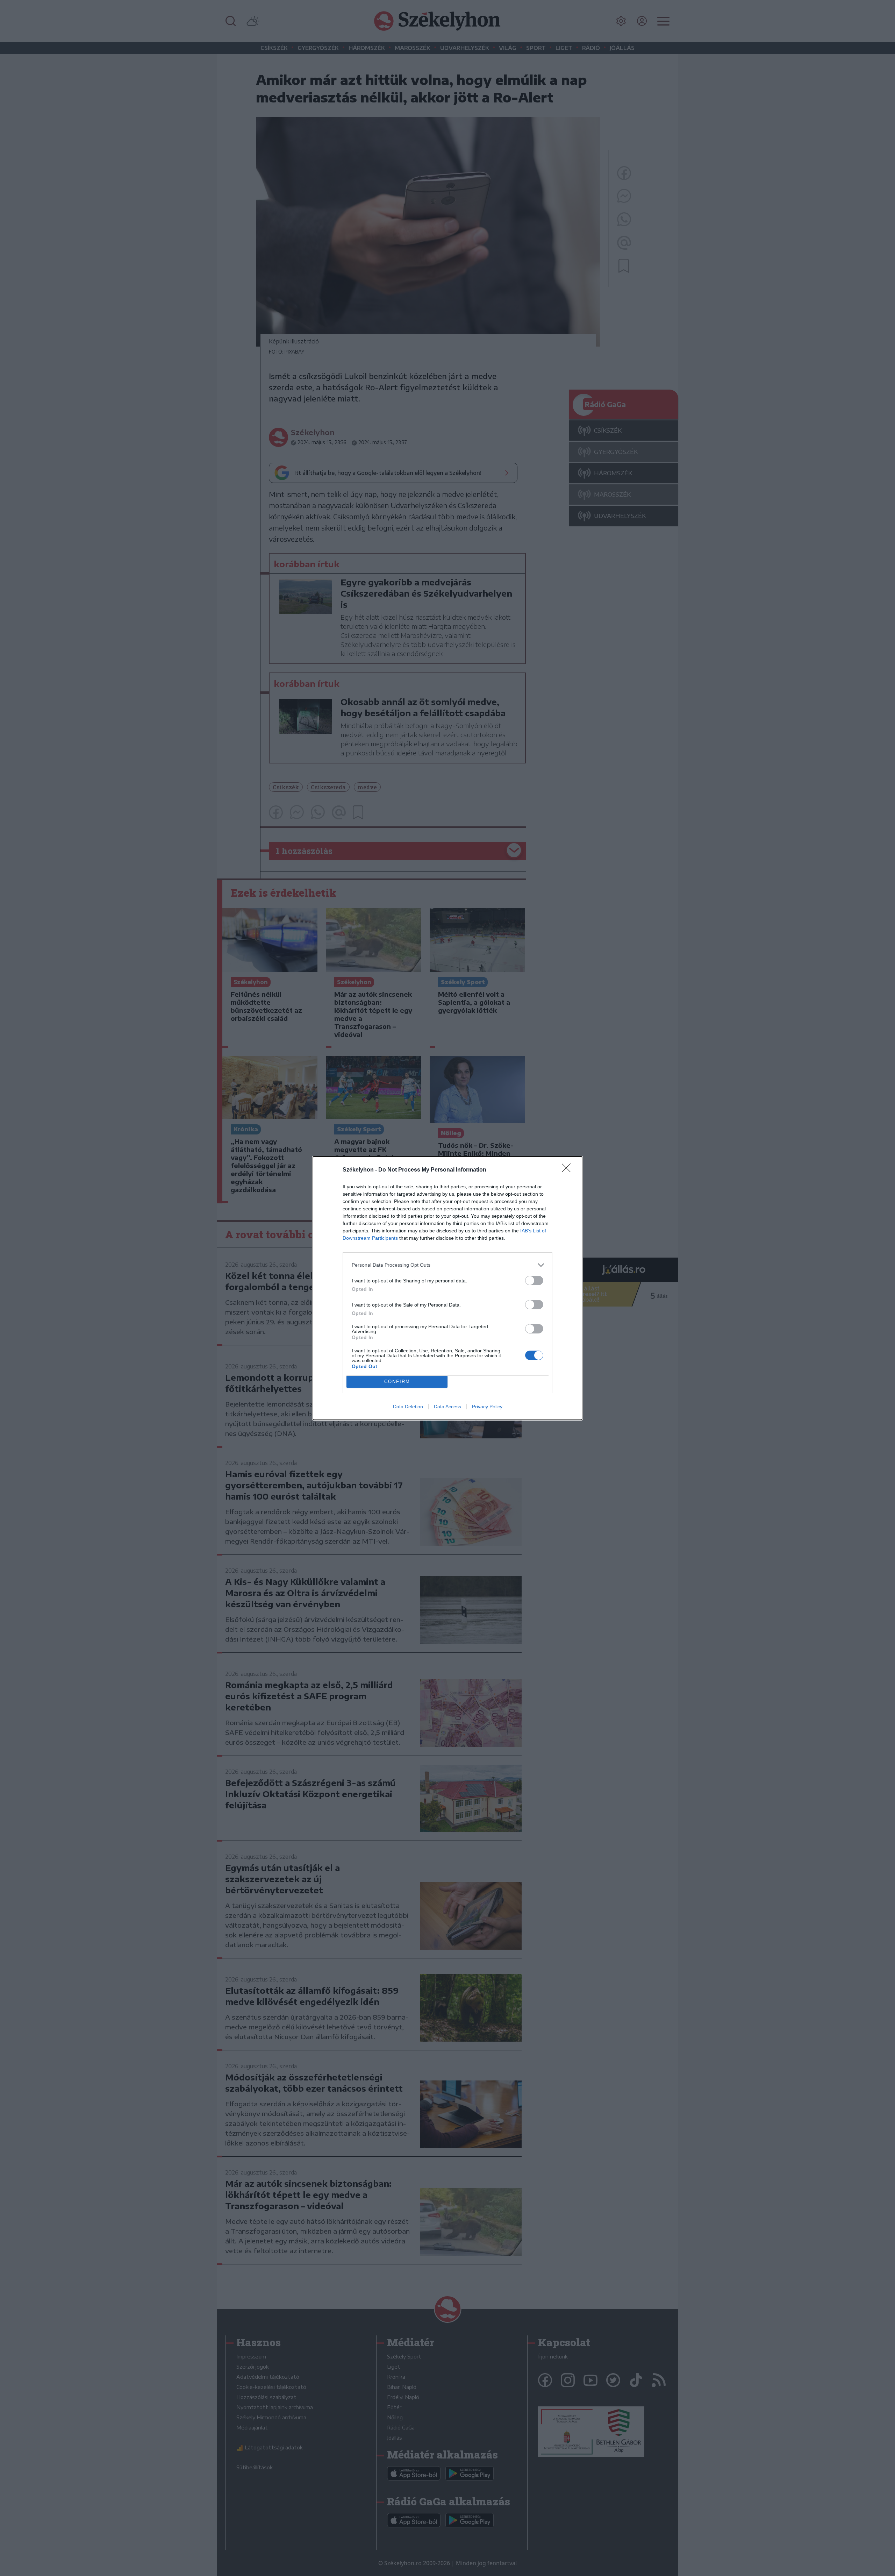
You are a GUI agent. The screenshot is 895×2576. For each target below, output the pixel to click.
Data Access (447, 1407)
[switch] (534, 1280)
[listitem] (447, 1265)
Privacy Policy (487, 1407)
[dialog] (447, 1288)
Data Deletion (408, 1407)
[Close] (568, 1170)
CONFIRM (397, 1382)
